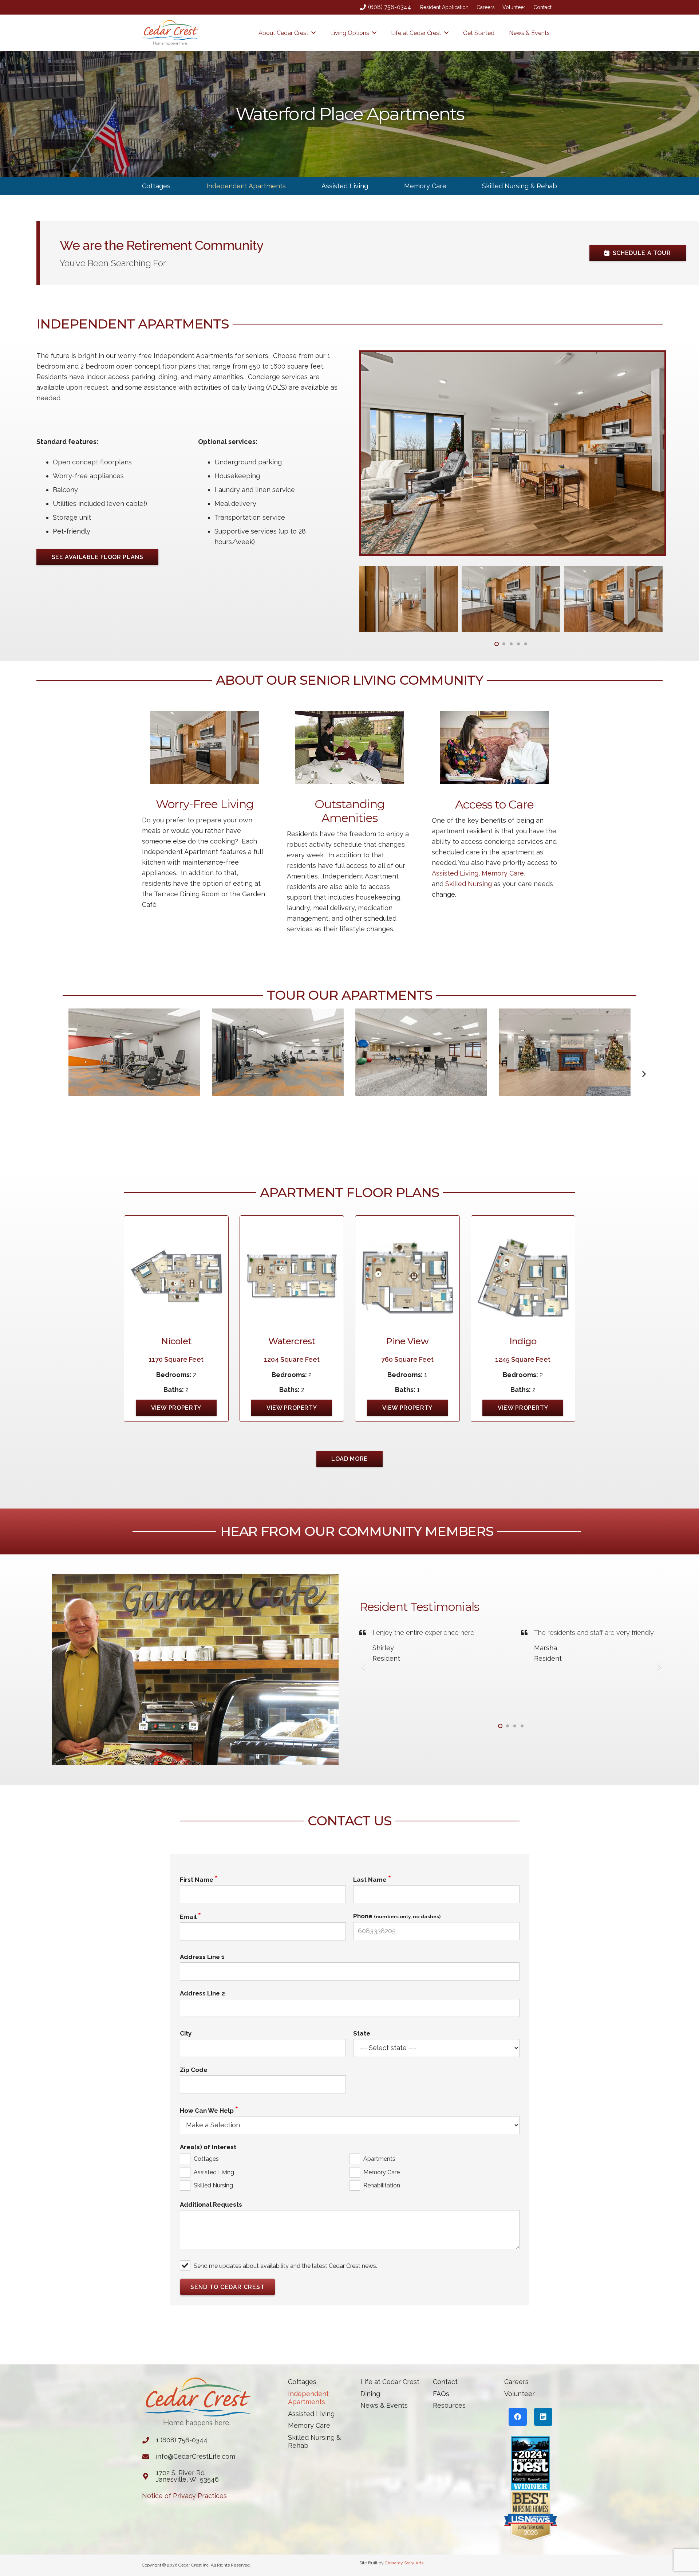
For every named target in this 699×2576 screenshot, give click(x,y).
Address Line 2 (202, 1993)
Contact (542, 7)
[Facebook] (518, 2417)
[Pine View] (407, 1276)
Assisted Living (345, 186)
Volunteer (514, 7)
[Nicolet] (176, 1276)
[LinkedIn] (543, 2417)
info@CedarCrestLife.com (196, 2456)
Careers (486, 7)
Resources (449, 2405)
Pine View (407, 1341)
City (186, 2033)
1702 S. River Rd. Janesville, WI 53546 (187, 2476)
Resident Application (444, 7)
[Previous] (363, 1666)
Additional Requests (211, 2205)
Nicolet (176, 1341)
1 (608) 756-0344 (182, 2440)
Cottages (156, 186)
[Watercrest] (292, 1276)
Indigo (523, 1341)
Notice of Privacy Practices (184, 2496)
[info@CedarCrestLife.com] (149, 2457)
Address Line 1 (202, 1957)
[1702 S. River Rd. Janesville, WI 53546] (149, 2476)
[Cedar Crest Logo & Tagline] (170, 33)
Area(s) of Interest (208, 2147)
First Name (197, 1880)
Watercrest (292, 1341)
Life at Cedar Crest (390, 2382)
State (362, 2033)
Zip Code (194, 2070)
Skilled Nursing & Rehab (520, 186)
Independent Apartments (246, 186)
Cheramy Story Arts (404, 2563)
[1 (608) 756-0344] (149, 2440)
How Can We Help (207, 2111)
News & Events (384, 2405)
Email (188, 1917)
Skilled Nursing (469, 884)
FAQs (441, 2394)
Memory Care (425, 186)
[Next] (644, 1074)
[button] (313, 33)
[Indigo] (523, 1276)
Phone (397, 1916)
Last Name (370, 1880)
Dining (370, 2394)
